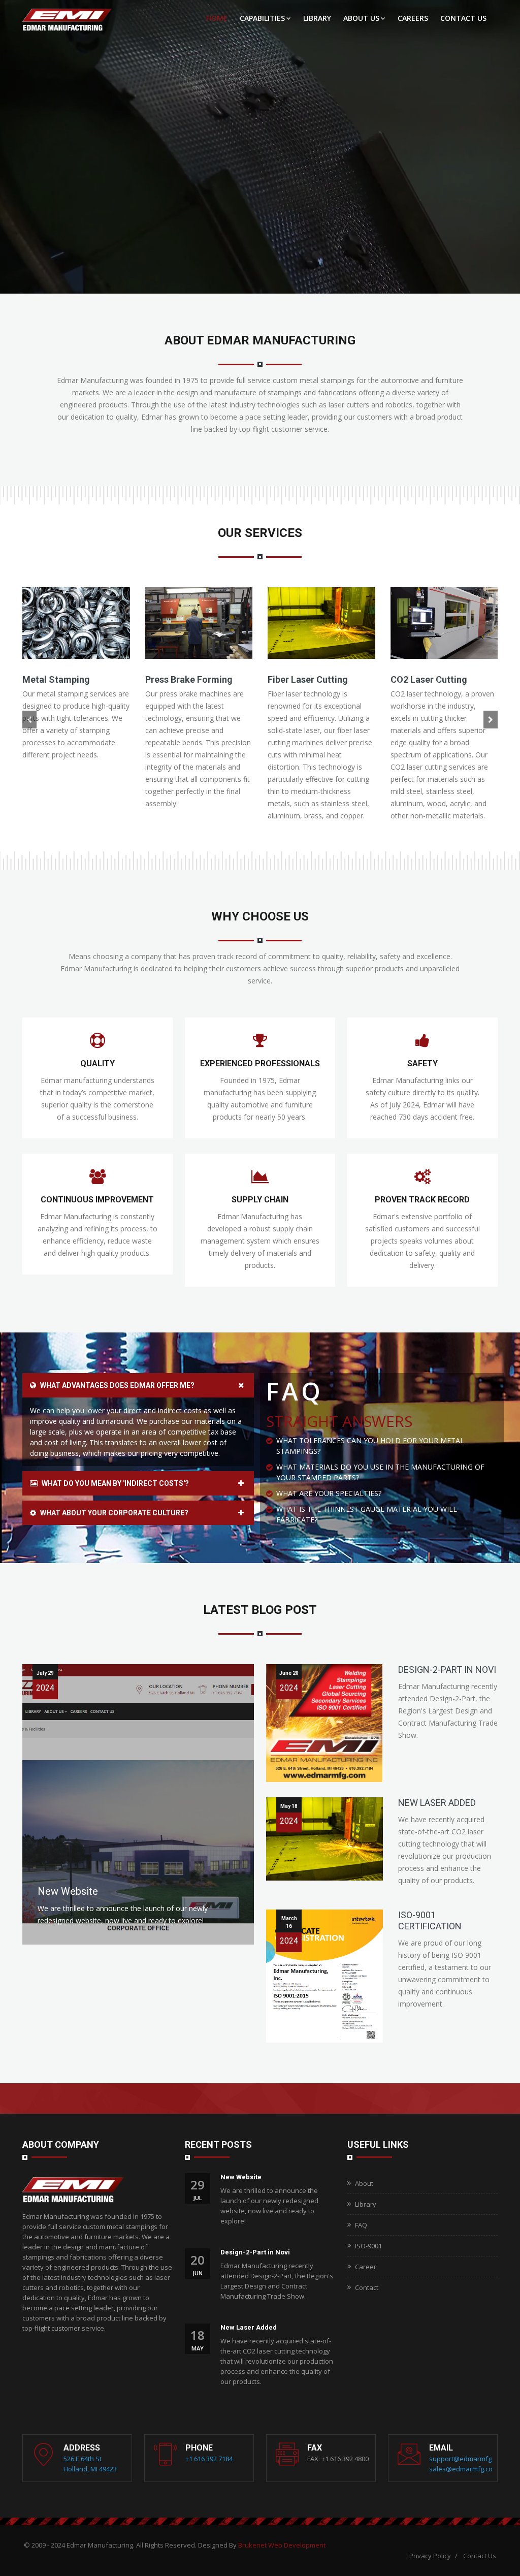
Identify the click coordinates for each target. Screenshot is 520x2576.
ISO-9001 (368, 2246)
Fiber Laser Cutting (308, 679)
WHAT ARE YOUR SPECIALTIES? (329, 1493)
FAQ (361, 2225)
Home (217, 18)
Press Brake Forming (189, 679)
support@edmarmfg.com (467, 2459)
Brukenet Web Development (282, 2545)
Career (366, 2267)
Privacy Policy (430, 2556)
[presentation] (29, 720)
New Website (68, 1891)
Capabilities (262, 18)
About (364, 2183)
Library (317, 18)
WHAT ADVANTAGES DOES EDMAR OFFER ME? (117, 1385)
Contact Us (463, 18)
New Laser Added (437, 1803)
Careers (413, 18)
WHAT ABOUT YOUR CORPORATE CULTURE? (113, 1513)
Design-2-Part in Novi (447, 1669)
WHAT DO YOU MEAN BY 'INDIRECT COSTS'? (115, 1483)
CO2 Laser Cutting (429, 679)
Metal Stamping (56, 679)
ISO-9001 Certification (430, 1920)
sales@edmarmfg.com (464, 2469)
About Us (361, 18)
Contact (367, 2287)
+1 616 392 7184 (209, 2459)
